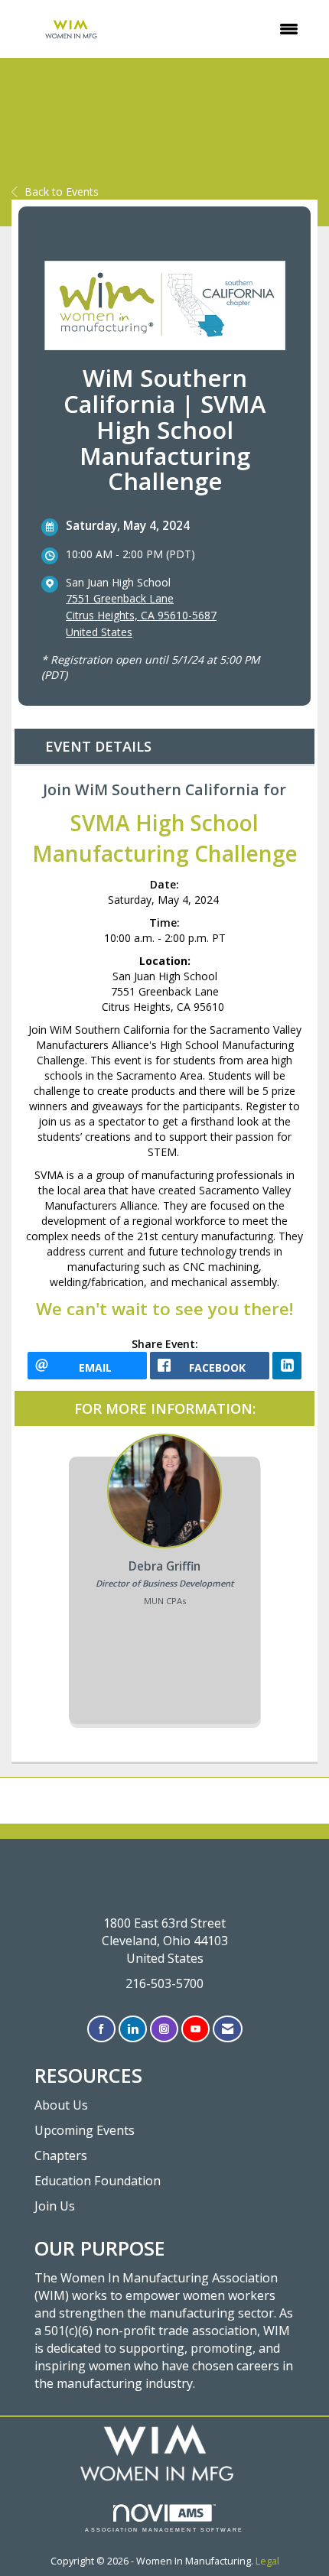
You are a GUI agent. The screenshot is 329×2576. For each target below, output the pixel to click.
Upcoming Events (85, 2130)
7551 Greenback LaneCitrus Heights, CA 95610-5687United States (141, 615)
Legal (267, 2561)
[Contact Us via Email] (228, 2029)
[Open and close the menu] (222, 29)
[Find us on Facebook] (101, 2029)
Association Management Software (164, 2530)
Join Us (55, 2206)
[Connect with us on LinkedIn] (133, 2029)
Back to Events (62, 192)
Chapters (61, 2155)
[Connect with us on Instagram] (164, 2029)
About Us (61, 2105)
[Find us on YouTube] (195, 2029)
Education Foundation (98, 2181)
